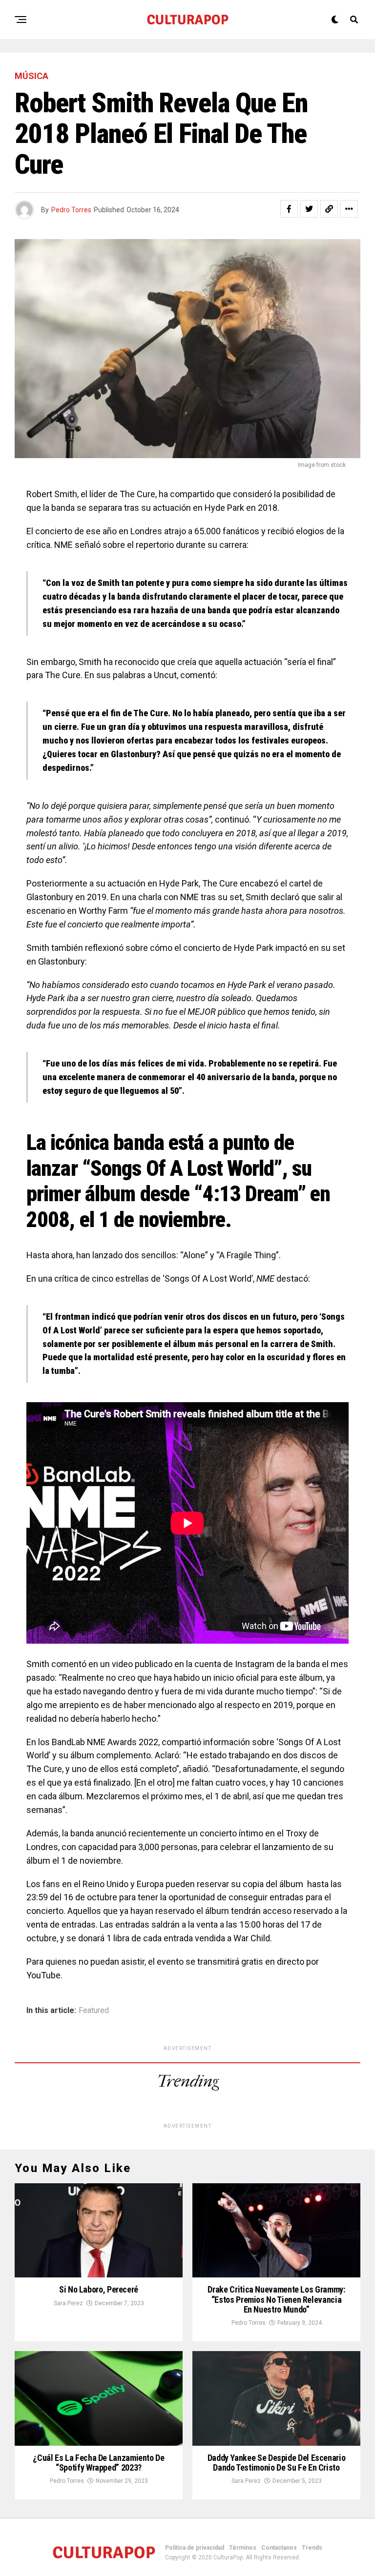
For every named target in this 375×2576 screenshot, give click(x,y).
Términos (243, 2548)
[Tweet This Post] (309, 209)
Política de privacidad (195, 2548)
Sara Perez (68, 2303)
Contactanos (279, 2548)
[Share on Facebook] (289, 209)
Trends (312, 2548)
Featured (94, 2011)
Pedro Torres (71, 210)
